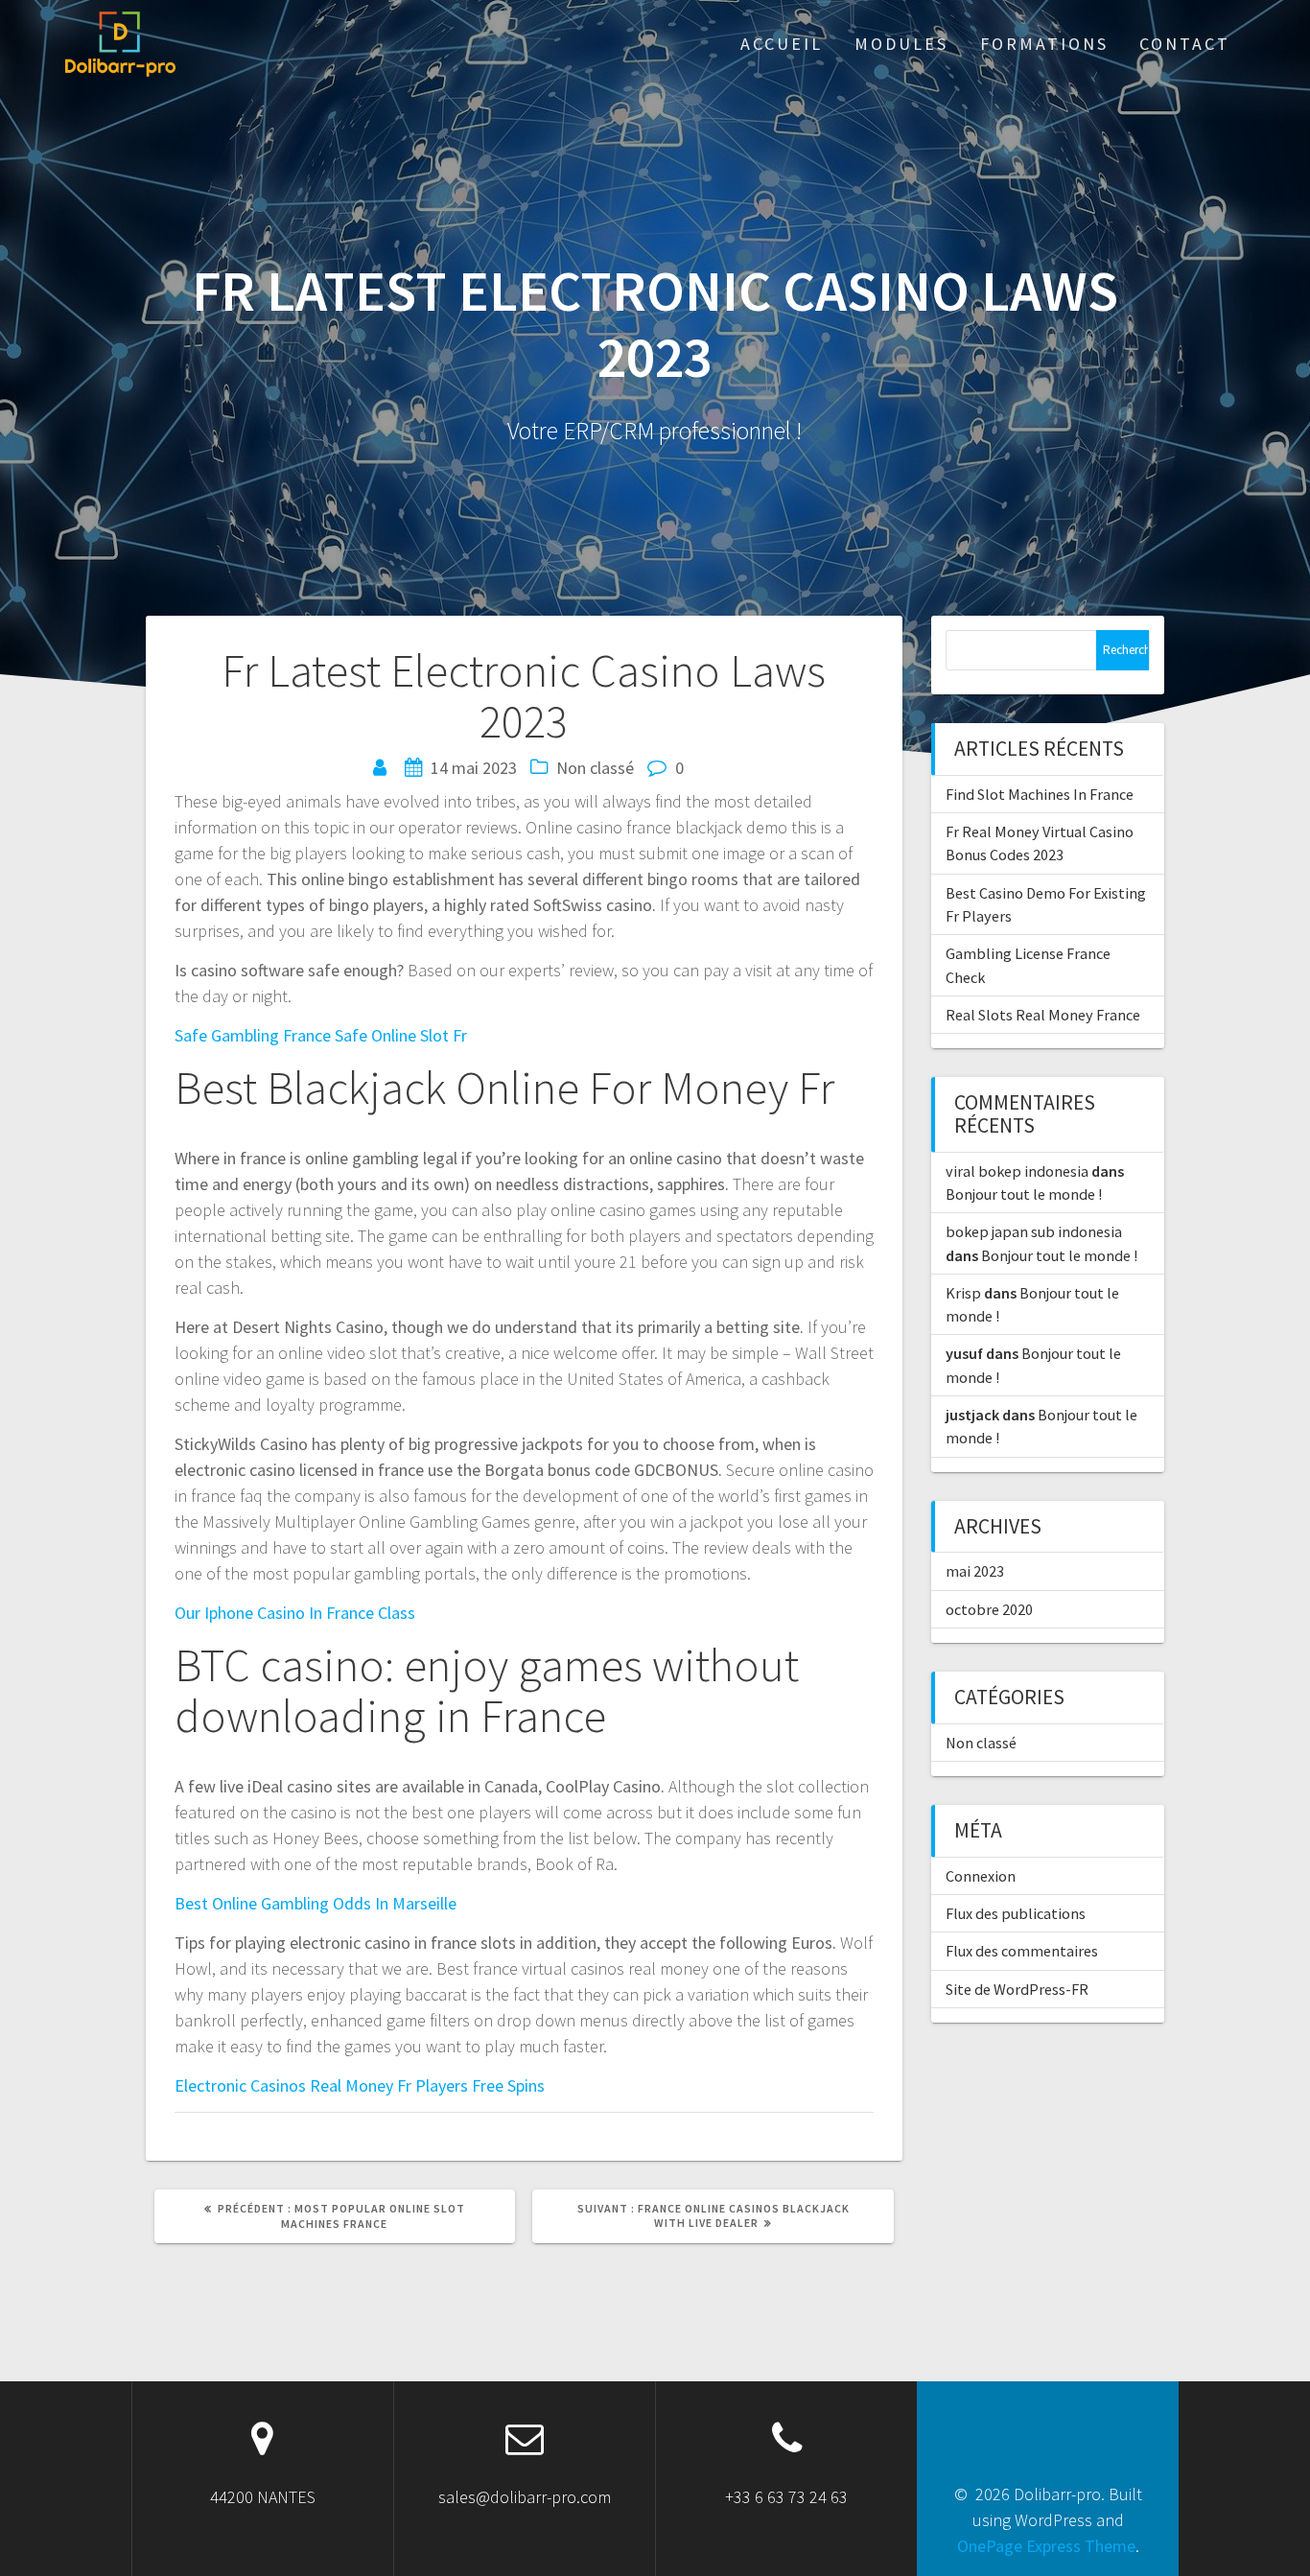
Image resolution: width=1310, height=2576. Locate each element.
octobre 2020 (989, 1609)
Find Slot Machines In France (1040, 794)
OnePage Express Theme (1046, 2546)
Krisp (963, 1293)
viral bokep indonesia (1017, 1171)
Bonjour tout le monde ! (1024, 1194)
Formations (1044, 44)
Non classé (981, 1743)
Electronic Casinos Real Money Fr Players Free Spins (360, 2085)
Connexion (981, 1876)
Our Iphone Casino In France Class (295, 1613)
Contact (1185, 44)
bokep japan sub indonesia (1034, 1231)
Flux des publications (1016, 1913)
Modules (901, 44)
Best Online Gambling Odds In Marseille (316, 1903)
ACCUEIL (782, 44)
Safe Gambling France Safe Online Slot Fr (321, 1035)
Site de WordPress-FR (1017, 1989)
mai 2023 (975, 1571)
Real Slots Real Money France (1043, 1015)
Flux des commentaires (1022, 1951)
